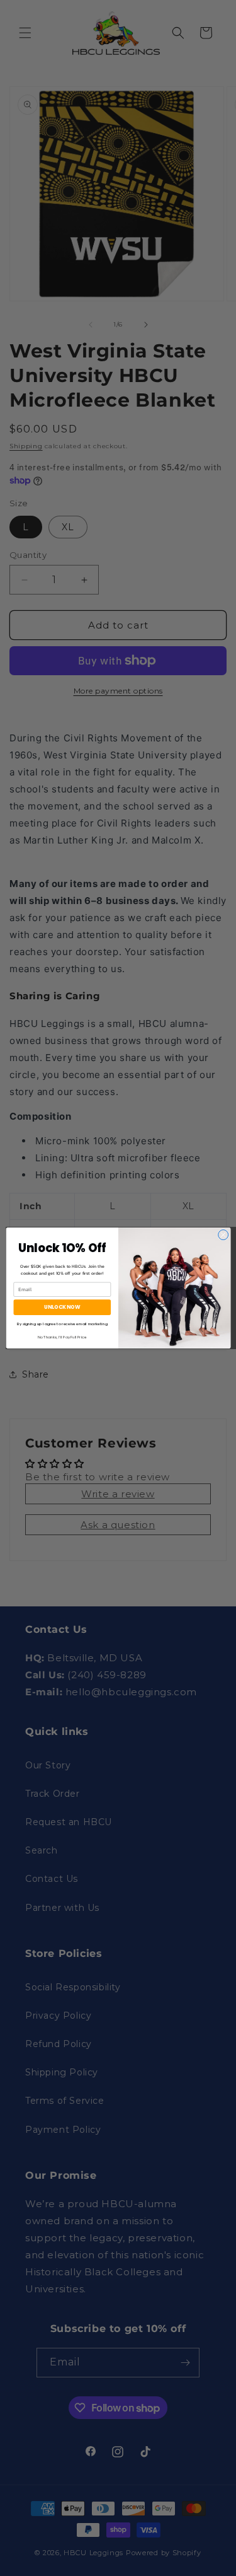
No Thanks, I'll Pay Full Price (62, 1337)
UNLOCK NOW (62, 1307)
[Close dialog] (223, 1235)
